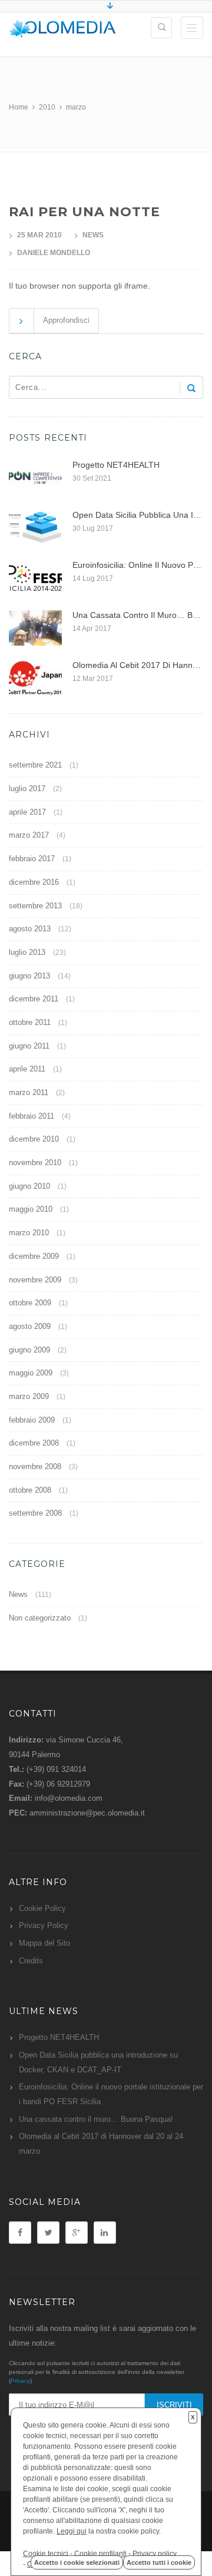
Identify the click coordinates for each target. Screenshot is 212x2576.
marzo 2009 (29, 1396)
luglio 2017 (27, 788)
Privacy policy (155, 2554)
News (93, 235)
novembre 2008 (35, 1466)
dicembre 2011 (34, 999)
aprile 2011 (27, 1069)
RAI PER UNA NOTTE (85, 212)
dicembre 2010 (34, 1139)
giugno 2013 (29, 976)
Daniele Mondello (54, 253)
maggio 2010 (31, 1209)
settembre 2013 (35, 906)
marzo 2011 (29, 1092)
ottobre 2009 (30, 1303)
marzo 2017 (29, 835)
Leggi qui (72, 2531)
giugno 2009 (29, 1350)
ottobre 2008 (30, 1490)
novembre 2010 (35, 1163)
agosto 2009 (30, 1326)
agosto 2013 (30, 929)
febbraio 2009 (32, 1420)
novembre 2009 (35, 1280)
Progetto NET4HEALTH (59, 2037)
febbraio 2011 (32, 1116)
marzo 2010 (29, 1233)
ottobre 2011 (30, 1022)
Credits (31, 1961)
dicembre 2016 (34, 882)
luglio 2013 (27, 952)
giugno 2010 (29, 1186)
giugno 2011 (29, 1046)
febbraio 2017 (32, 859)
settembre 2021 (35, 765)
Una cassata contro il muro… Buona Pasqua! (96, 2119)
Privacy (20, 2381)
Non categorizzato (40, 1618)
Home (19, 107)
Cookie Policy (42, 1908)
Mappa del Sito (44, 1943)
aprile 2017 (27, 812)
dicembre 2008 (34, 1443)
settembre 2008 (35, 1513)
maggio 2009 (31, 1373)
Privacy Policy (44, 1925)
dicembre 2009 (34, 1256)
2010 (47, 107)
